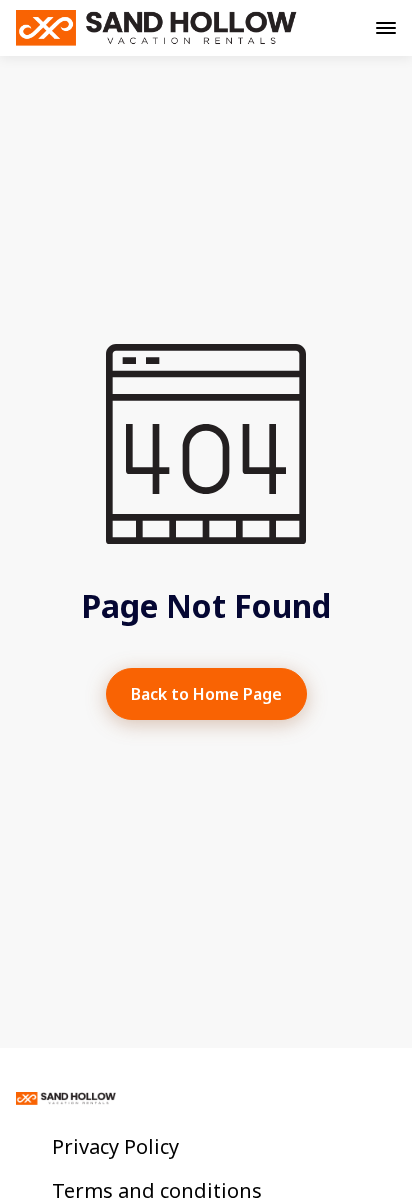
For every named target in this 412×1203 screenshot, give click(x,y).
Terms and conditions (157, 1191)
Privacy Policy (115, 1147)
